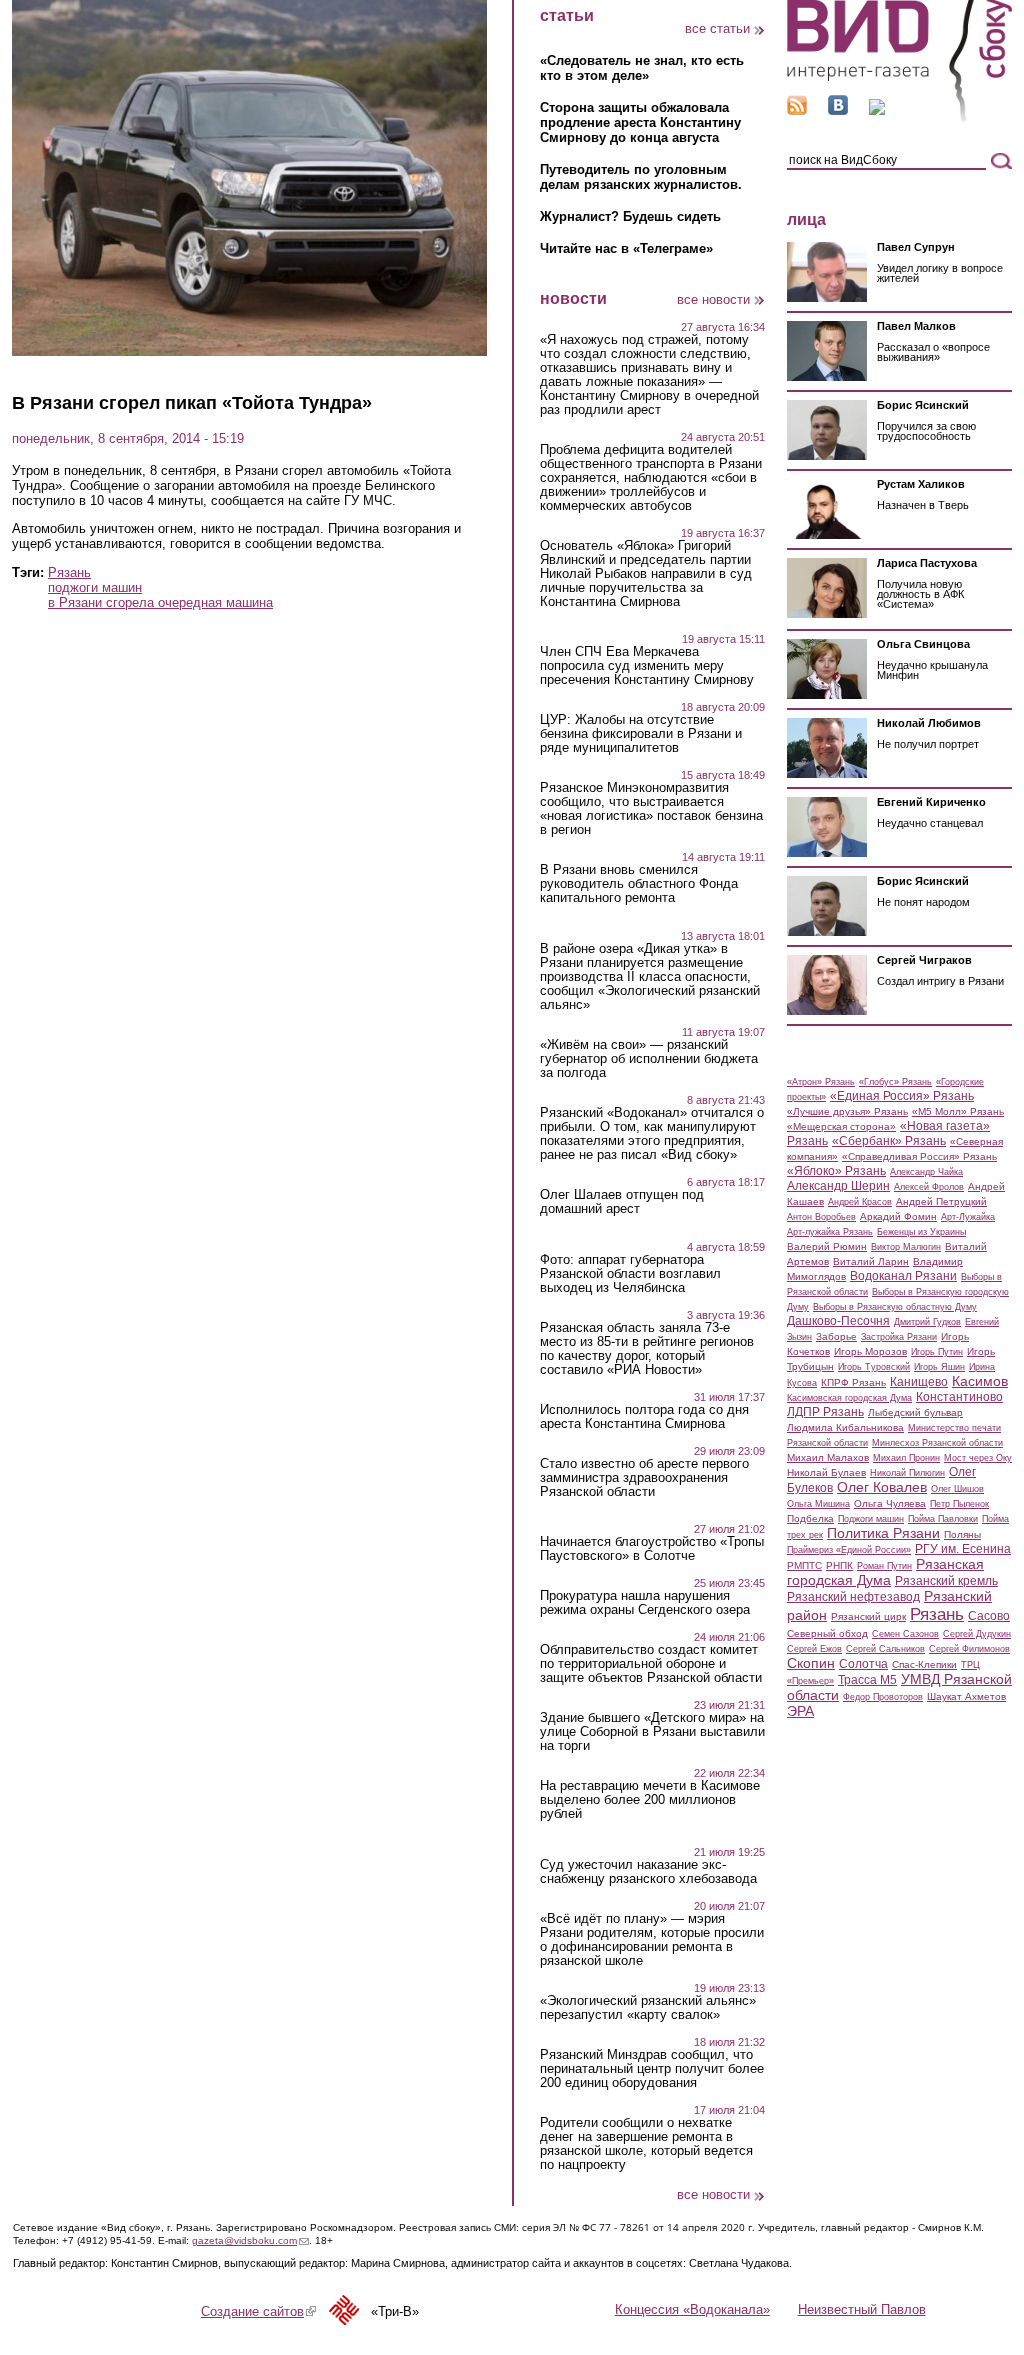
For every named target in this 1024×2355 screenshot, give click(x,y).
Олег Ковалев (882, 1487)
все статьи (717, 28)
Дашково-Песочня (838, 1321)
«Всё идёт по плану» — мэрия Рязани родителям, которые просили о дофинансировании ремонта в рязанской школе (652, 1940)
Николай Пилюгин (907, 1473)
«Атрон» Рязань (821, 1082)
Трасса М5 (867, 1680)
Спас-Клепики (924, 1664)
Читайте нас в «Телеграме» (626, 248)
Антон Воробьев (821, 1217)
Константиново (959, 1397)
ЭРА (800, 1711)
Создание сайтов (258, 2311)
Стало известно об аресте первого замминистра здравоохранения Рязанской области (644, 1478)
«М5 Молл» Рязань (958, 1111)
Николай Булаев (826, 1472)
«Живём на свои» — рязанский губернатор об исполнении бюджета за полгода (649, 1059)
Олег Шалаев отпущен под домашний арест (622, 1202)
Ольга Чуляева (890, 1503)
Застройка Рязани (899, 1337)
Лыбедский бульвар (915, 1412)
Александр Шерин (838, 1186)
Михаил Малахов (828, 1457)
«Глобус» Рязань (895, 1082)
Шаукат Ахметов (966, 1696)
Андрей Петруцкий (941, 1201)
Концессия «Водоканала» (692, 2309)
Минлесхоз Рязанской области (937, 1443)
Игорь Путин (937, 1352)
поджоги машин (95, 587)
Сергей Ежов (814, 1649)
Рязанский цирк (868, 1616)
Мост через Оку (978, 1458)
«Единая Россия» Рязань (902, 1096)
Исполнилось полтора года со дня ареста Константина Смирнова (644, 1417)
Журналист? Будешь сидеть (630, 216)
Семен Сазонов (905, 1634)
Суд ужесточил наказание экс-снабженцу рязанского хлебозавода (648, 1872)
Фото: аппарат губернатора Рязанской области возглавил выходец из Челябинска (630, 1274)
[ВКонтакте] (838, 110)
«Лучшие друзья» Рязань (847, 1111)
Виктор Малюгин (906, 1247)
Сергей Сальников (885, 1649)
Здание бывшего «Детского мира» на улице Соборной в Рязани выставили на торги (652, 1732)
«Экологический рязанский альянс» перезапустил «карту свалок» (648, 2008)
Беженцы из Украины (921, 1232)
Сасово (989, 1616)
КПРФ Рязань (853, 1382)
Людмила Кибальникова (845, 1427)
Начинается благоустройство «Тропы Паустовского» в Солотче (652, 1549)
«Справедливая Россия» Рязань (919, 1156)
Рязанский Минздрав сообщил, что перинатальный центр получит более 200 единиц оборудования (652, 2069)
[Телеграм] (877, 110)
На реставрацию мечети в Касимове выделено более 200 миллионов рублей (650, 1800)
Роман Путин (884, 1566)
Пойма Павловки (943, 1519)
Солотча (863, 1664)
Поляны (962, 1534)
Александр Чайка (926, 1172)
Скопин (811, 1663)
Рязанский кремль (946, 1581)
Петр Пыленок (959, 1504)
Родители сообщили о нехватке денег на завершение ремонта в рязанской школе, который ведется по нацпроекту (646, 2144)
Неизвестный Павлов (862, 2309)
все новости (713, 299)
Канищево (919, 1382)
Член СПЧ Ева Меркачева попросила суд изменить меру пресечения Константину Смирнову (647, 666)
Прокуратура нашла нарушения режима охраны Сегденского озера (645, 1603)
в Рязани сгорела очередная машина (160, 602)
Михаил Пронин (906, 1458)
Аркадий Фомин (898, 1216)
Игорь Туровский (874, 1367)
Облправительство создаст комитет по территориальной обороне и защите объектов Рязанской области (651, 1664)
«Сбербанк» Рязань (889, 1141)
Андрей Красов (860, 1202)
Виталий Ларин (871, 1261)
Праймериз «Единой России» (849, 1550)
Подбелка (810, 1518)
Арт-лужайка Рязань (830, 1232)
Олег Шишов (957, 1489)
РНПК (839, 1565)
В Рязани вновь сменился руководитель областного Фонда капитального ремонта (639, 884)
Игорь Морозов (870, 1351)
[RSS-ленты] (797, 110)
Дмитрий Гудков (927, 1322)
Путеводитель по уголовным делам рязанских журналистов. (641, 177)
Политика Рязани (883, 1533)
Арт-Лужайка (968, 1217)
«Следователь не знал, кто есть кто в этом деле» (642, 68)
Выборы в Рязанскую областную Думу (895, 1307)
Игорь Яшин (939, 1367)
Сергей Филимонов (969, 1649)
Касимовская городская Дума (849, 1398)
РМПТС (804, 1565)
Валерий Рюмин (827, 1246)
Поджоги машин (871, 1519)
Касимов (980, 1381)
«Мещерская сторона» (841, 1126)
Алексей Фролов (929, 1187)
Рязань (69, 572)
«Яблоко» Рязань (836, 1171)
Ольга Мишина (818, 1504)
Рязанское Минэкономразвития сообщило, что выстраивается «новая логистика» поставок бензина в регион (651, 809)
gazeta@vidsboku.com (250, 2240)
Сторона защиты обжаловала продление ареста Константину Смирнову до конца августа (640, 122)
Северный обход (827, 1633)
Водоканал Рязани (903, 1276)
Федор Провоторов (883, 1697)
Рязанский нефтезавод (853, 1597)
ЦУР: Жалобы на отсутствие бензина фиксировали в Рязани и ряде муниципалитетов (641, 734)
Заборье (836, 1336)
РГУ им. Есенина (963, 1549)
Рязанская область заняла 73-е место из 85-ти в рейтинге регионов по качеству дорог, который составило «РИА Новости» (647, 1349)
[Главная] (899, 118)
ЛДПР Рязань (825, 1412)
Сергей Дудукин (977, 1634)
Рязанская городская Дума (885, 1572)
